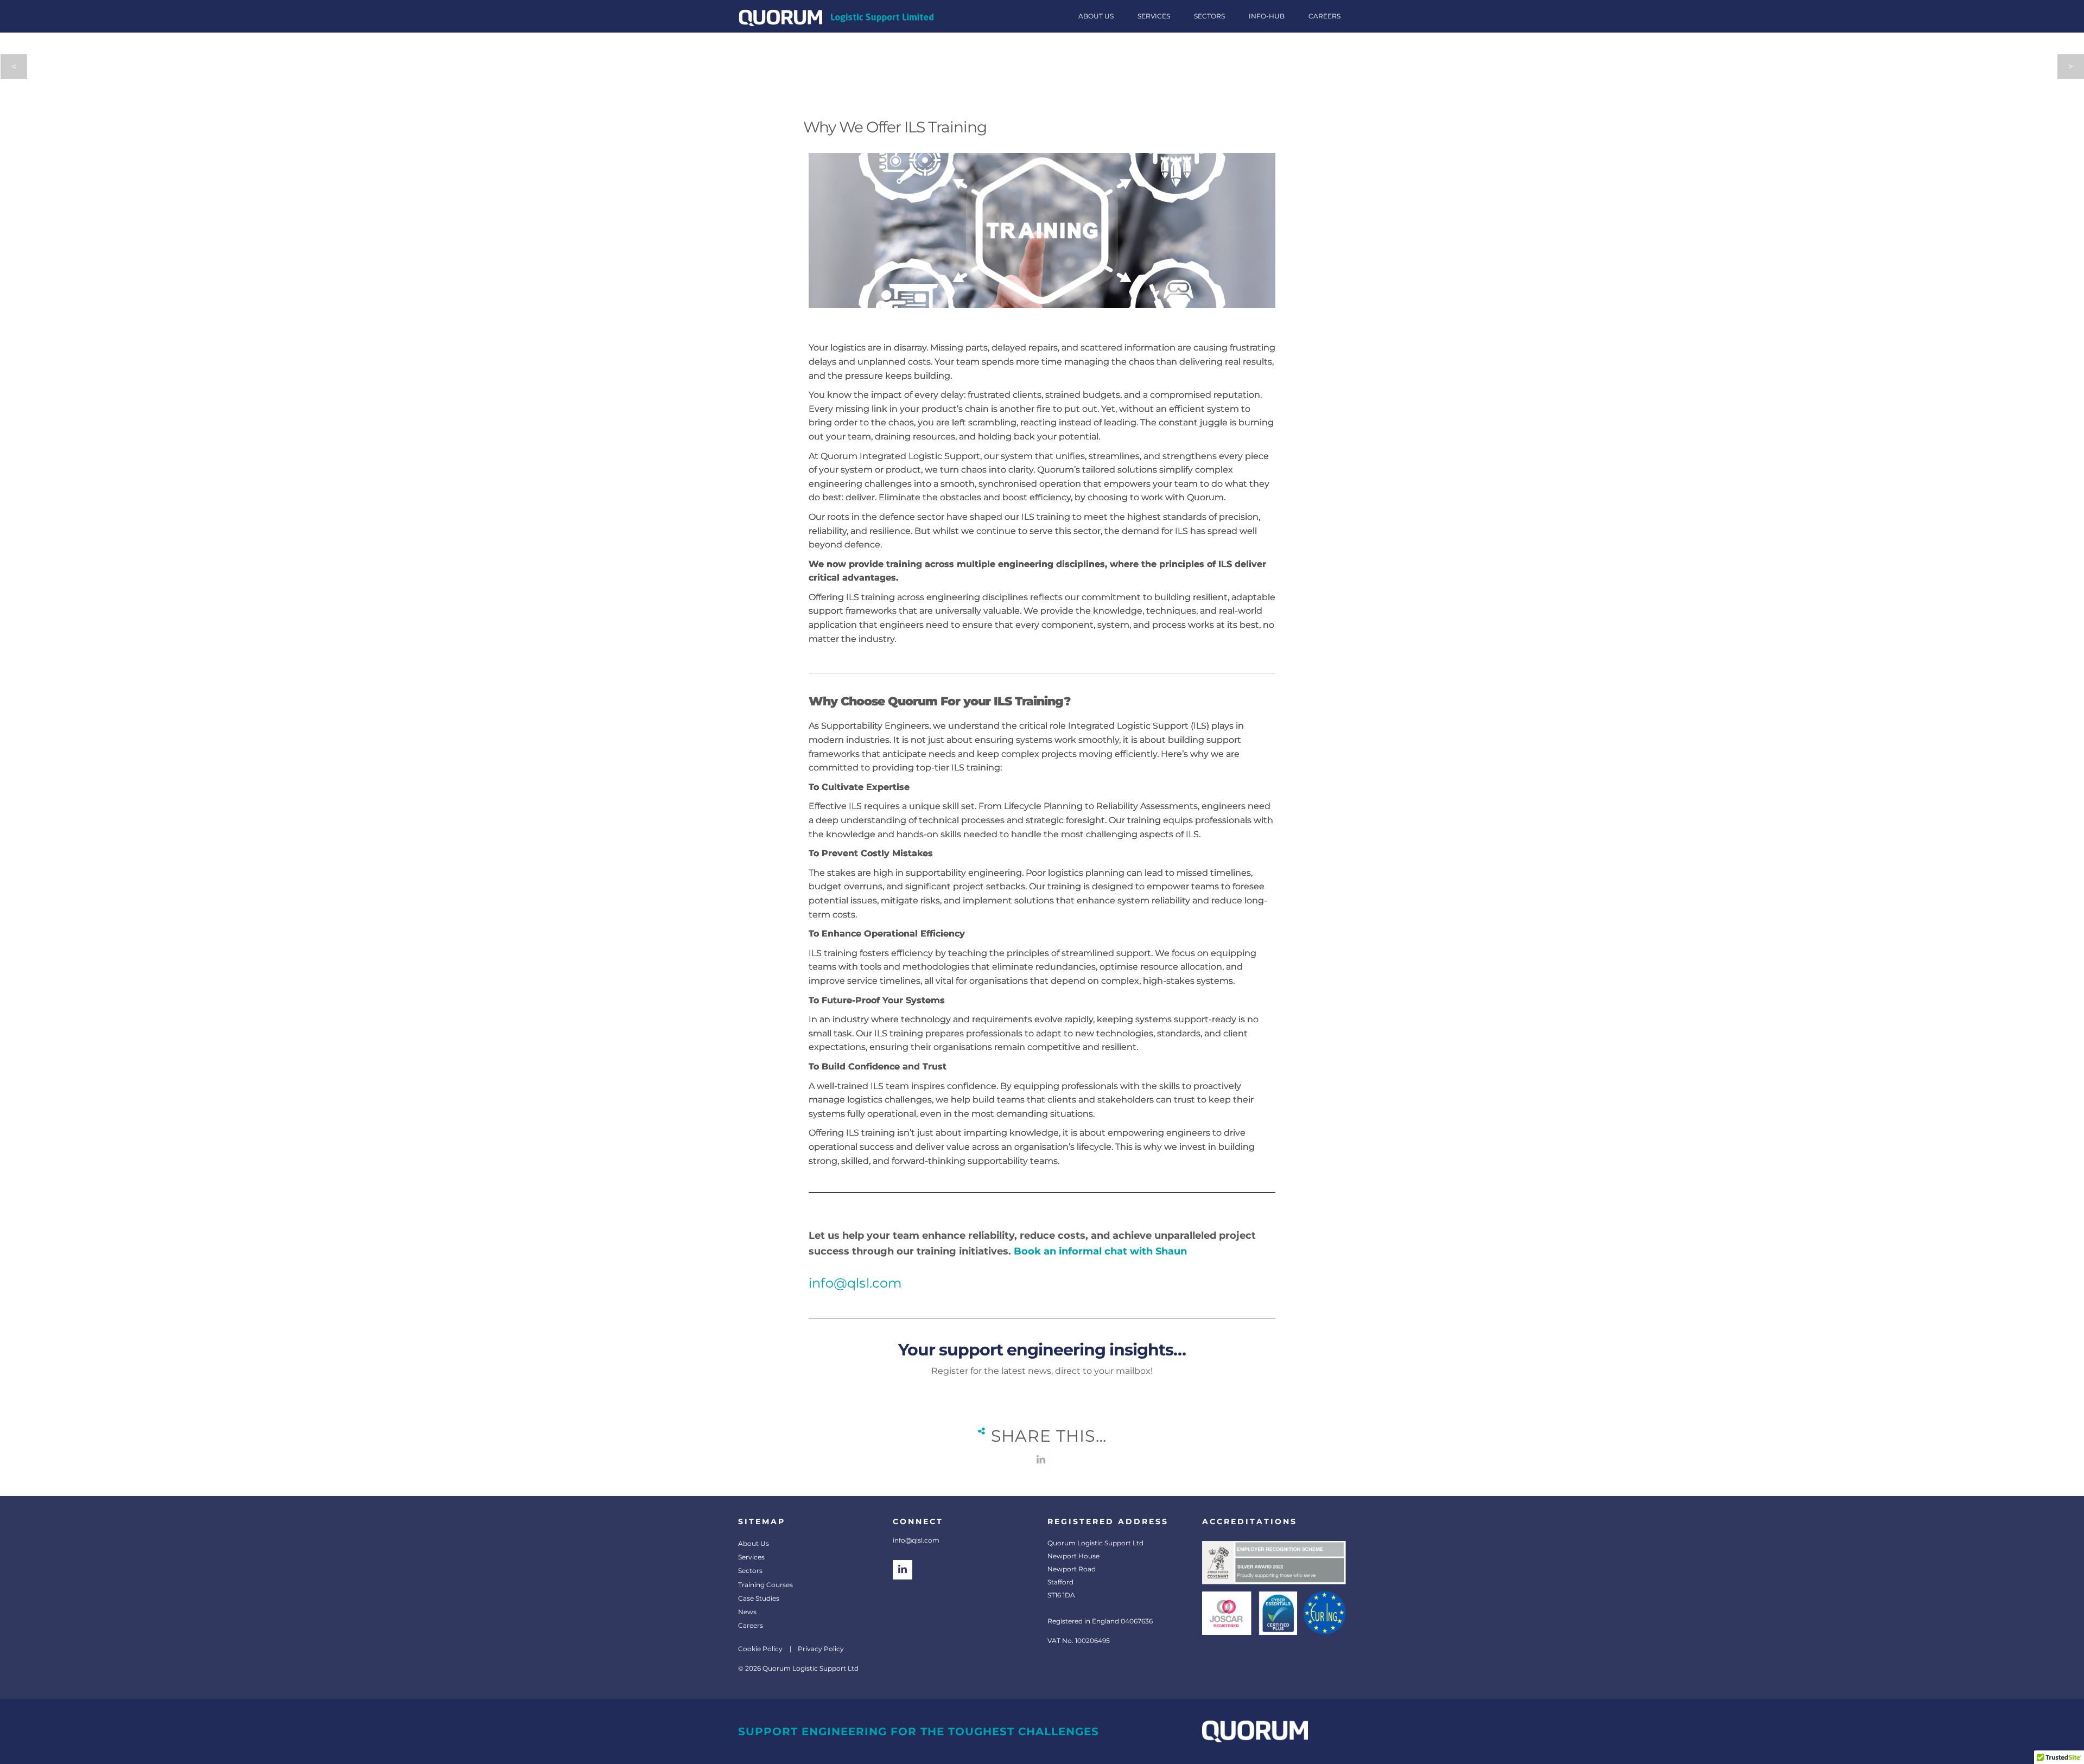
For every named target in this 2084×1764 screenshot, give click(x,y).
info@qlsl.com (855, 1283)
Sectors (750, 1571)
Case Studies (759, 1598)
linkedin (1041, 1460)
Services (751, 1557)
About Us (754, 1543)
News (747, 1612)
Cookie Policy (760, 1649)
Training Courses (765, 1585)
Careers (751, 1625)
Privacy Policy (821, 1649)
